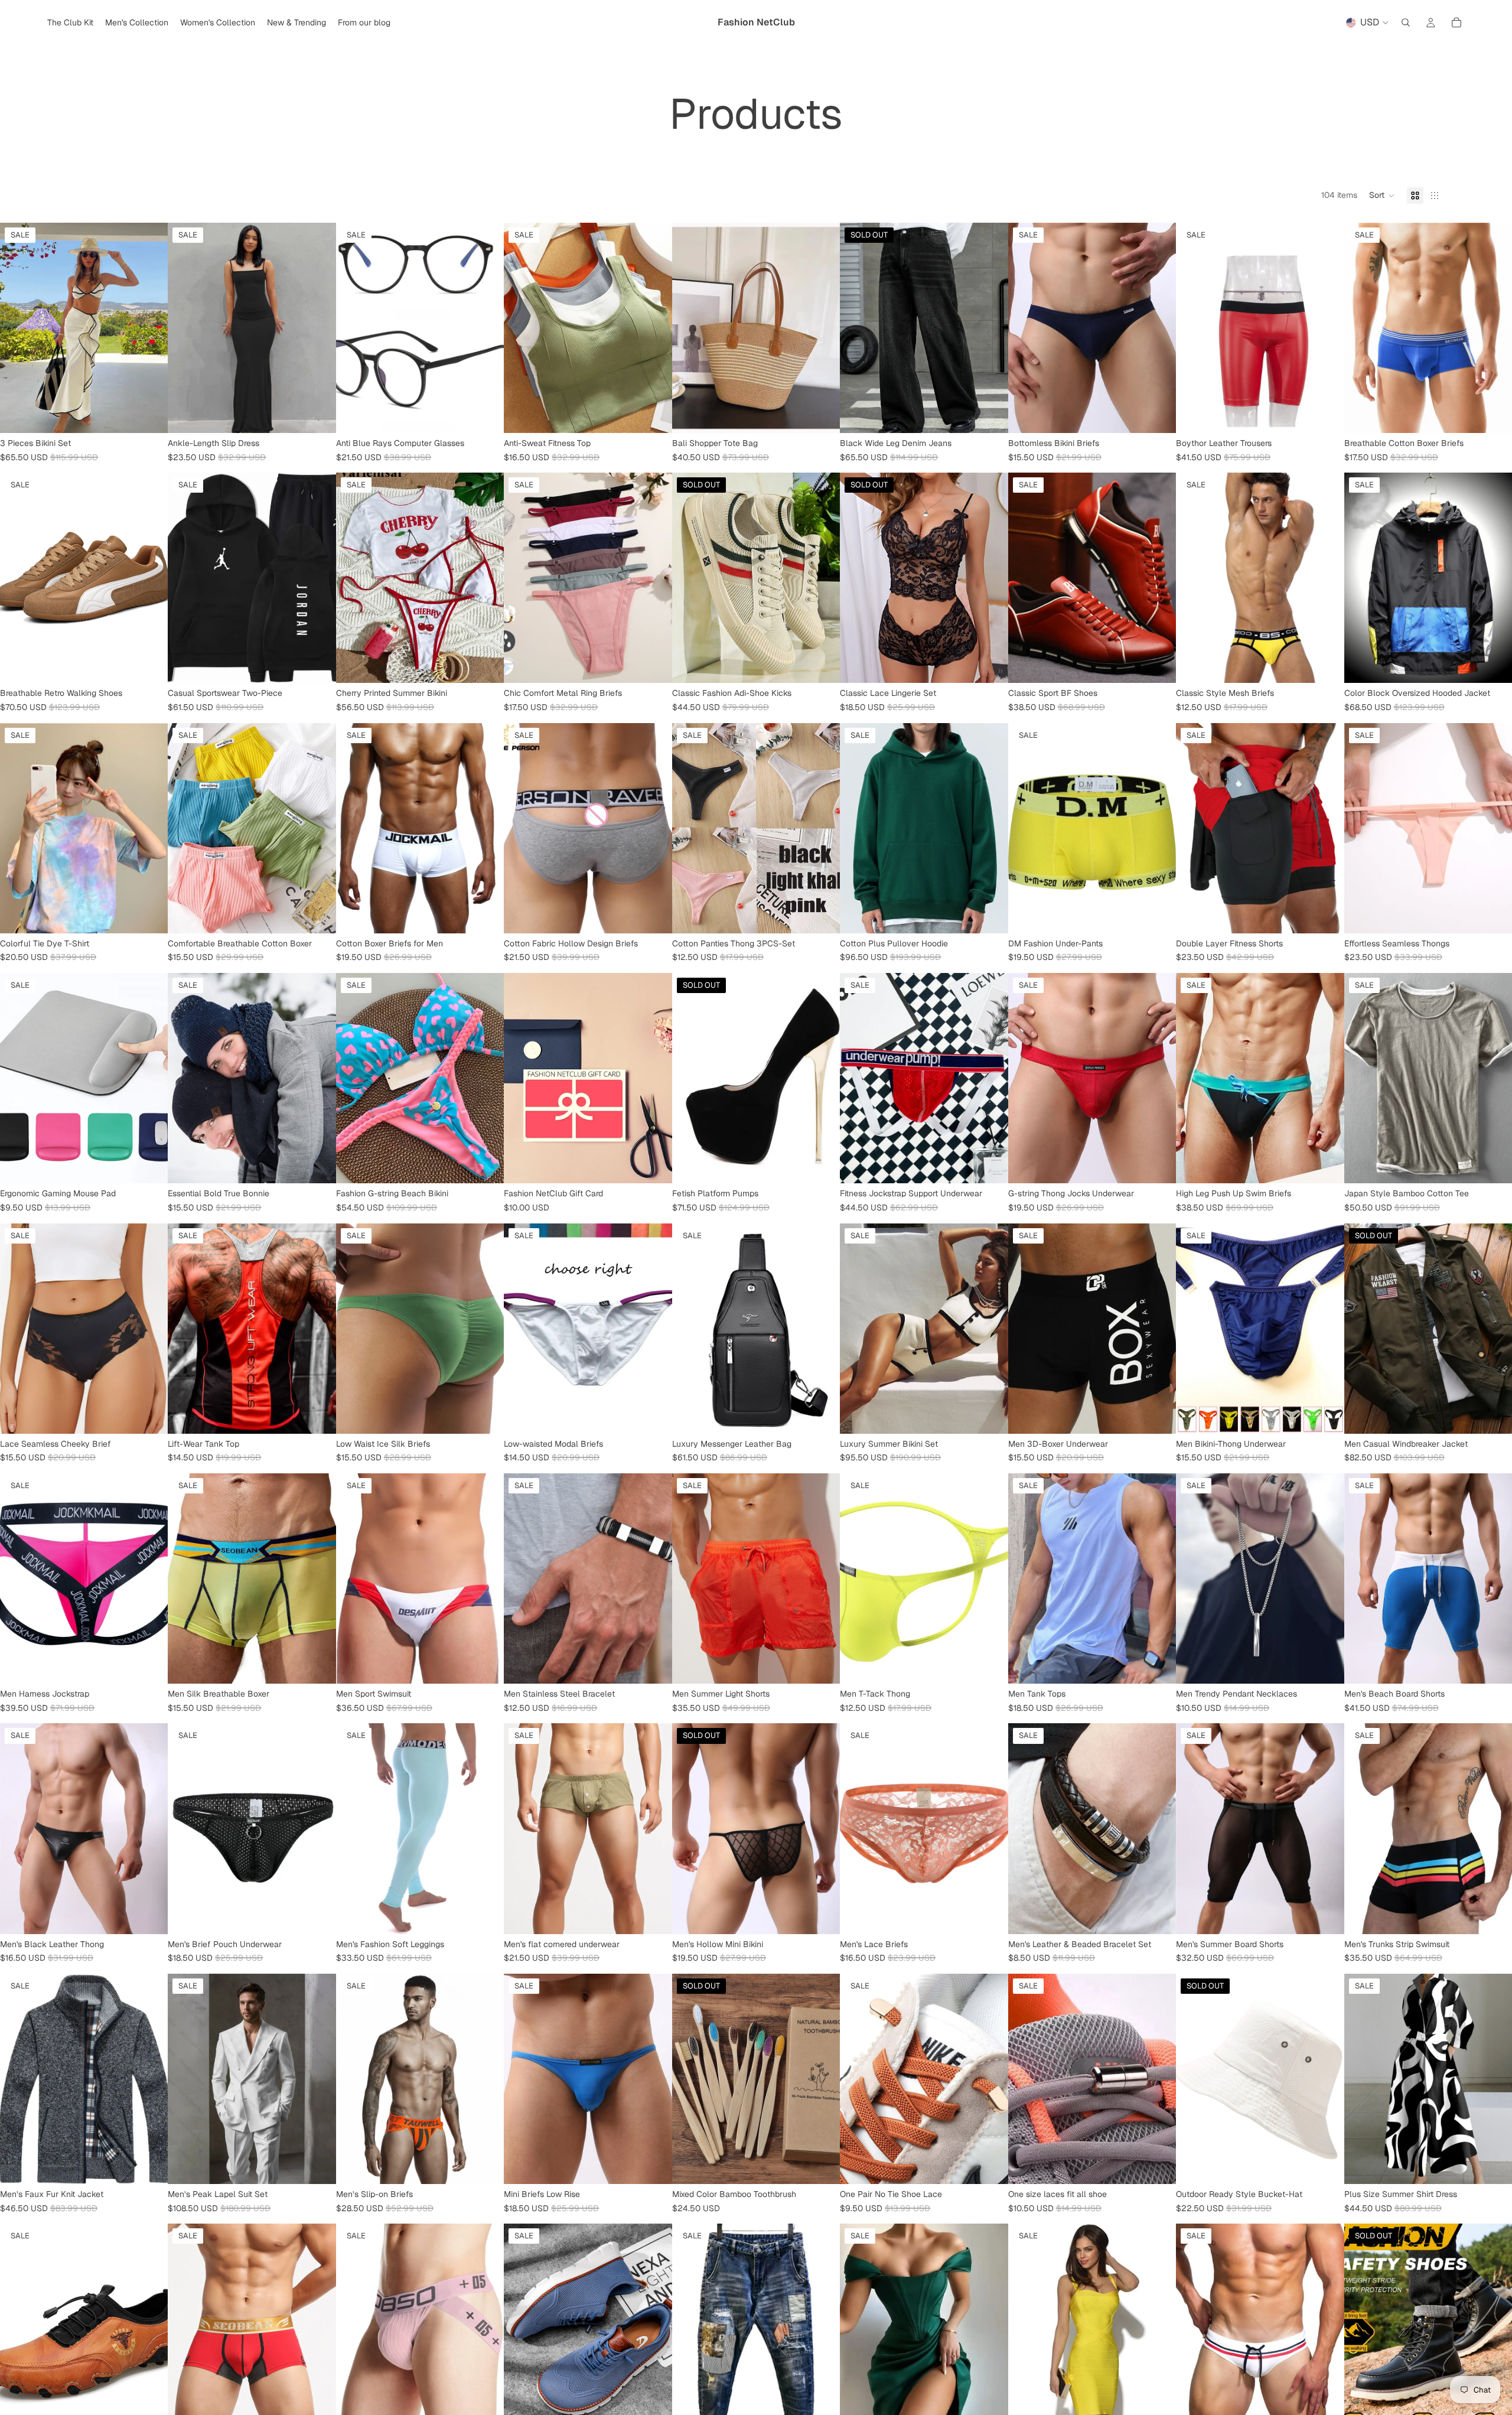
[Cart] (1456, 22)
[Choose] (150, 415)
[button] (1382, 196)
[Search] (1406, 22)
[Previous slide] (18, 328)
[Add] (486, 1415)
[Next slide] (150, 328)
